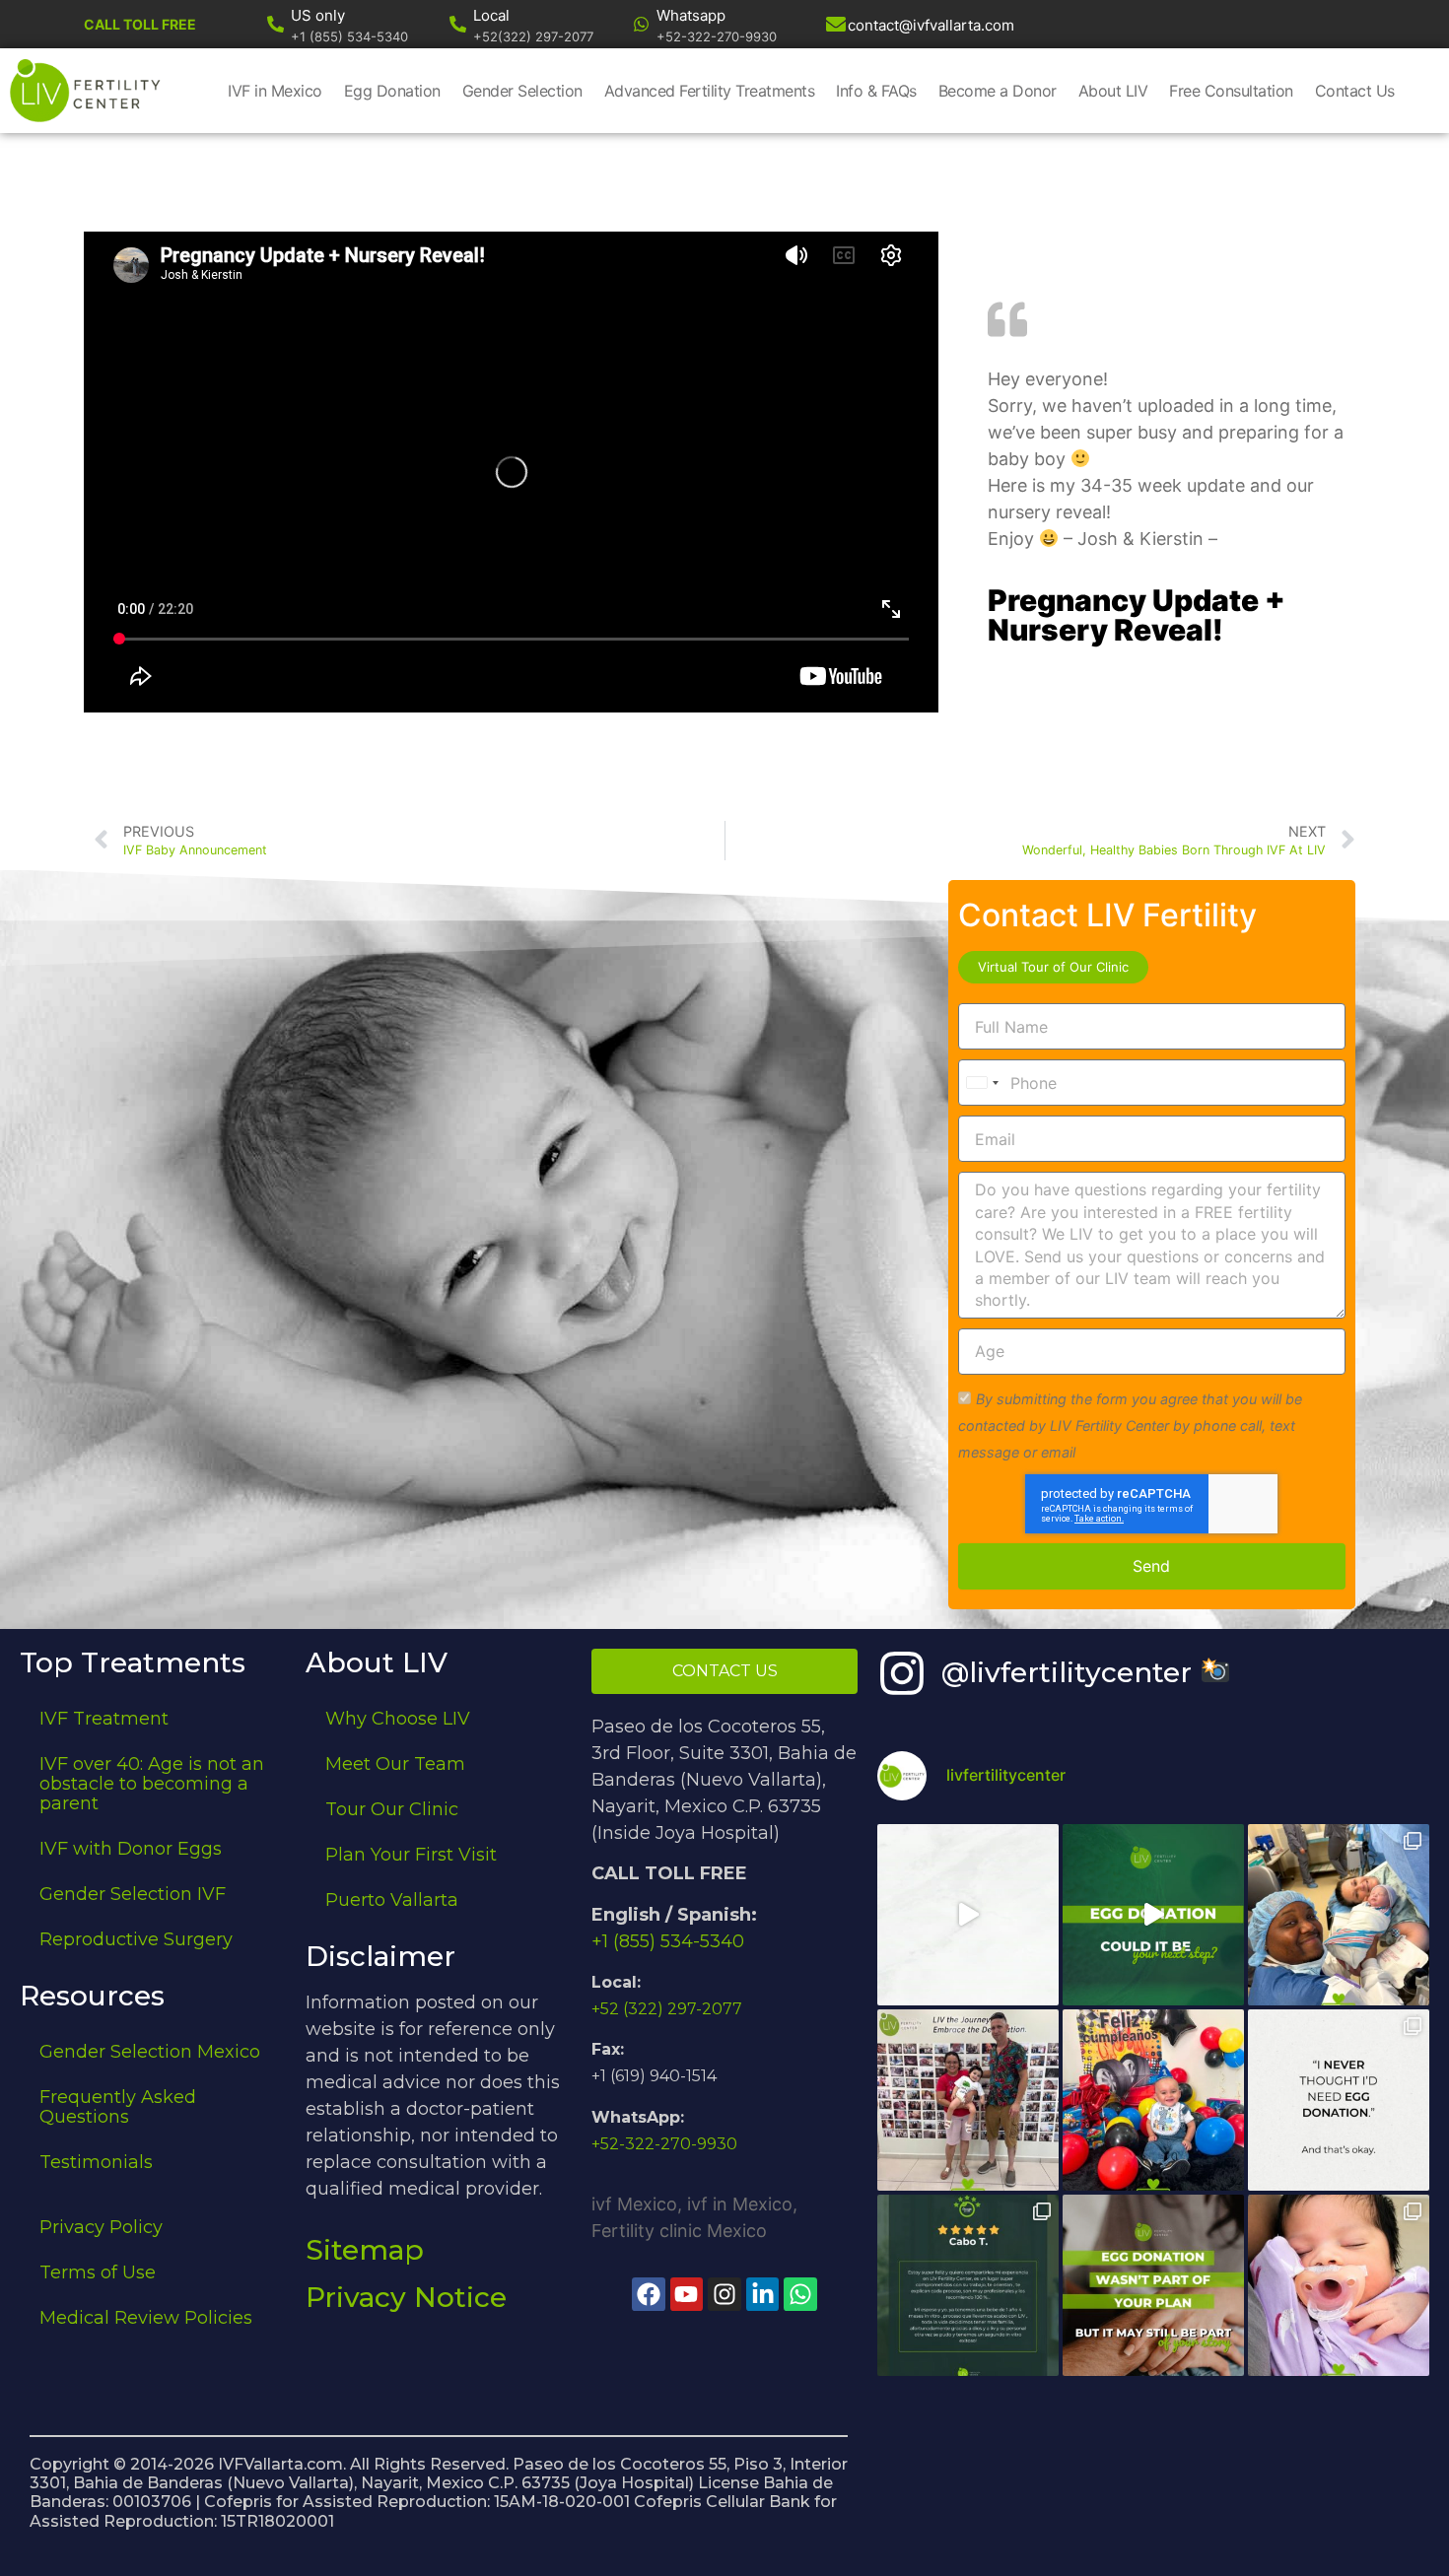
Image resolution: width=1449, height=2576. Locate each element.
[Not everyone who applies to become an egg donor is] (968, 1915)
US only (318, 15)
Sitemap (365, 2250)
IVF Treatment (104, 1719)
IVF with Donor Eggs (131, 1849)
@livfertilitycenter (1070, 1672)
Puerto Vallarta (392, 1900)
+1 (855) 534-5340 (668, 1941)
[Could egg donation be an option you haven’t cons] (1153, 1915)
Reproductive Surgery (136, 1939)
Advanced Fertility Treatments (710, 91)
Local (491, 15)
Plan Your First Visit (411, 1855)
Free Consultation (1231, 91)
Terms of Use (98, 2272)
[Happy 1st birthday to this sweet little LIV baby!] (1153, 2100)
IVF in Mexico (275, 91)
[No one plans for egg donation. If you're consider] (1339, 2100)
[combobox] (982, 1083)
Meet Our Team (395, 1764)
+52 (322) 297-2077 (667, 2009)
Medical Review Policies (146, 2318)
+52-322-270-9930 (664, 2144)
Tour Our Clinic (392, 1809)
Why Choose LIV (398, 1719)
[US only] (276, 24)
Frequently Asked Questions (118, 2107)
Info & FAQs (876, 91)
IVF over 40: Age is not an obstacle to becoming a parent (152, 1784)
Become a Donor (998, 91)
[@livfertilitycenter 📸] (902, 1673)
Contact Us (1355, 91)
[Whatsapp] (641, 24)
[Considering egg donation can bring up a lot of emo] (1153, 2285)
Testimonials (96, 2162)
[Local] (458, 24)
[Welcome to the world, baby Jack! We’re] (1339, 1915)
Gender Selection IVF (133, 1894)
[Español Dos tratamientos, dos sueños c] (968, 2285)
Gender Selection (522, 91)
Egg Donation (392, 91)
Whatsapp (691, 15)
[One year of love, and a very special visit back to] (968, 2100)
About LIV (1113, 91)
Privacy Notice (406, 2297)
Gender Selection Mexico (150, 2052)
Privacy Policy (101, 2227)
